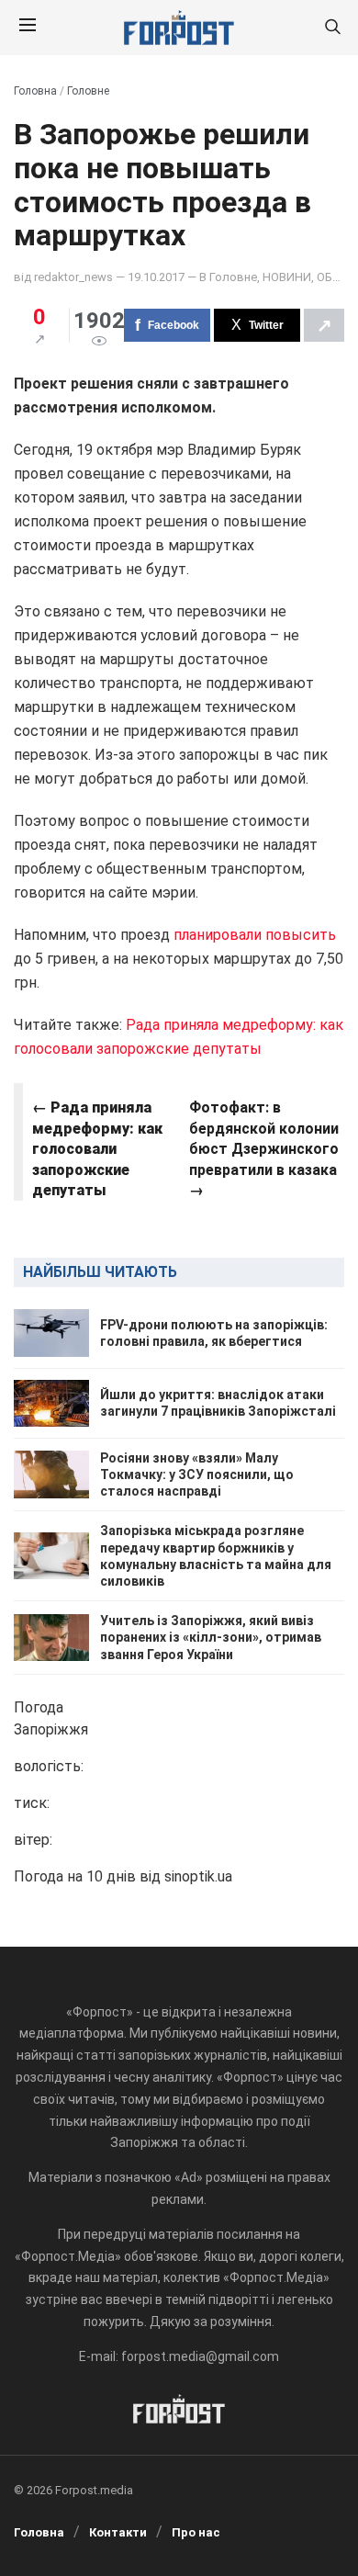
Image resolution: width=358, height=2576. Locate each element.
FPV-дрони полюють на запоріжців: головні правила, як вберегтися (214, 1333)
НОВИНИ (287, 277)
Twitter (266, 325)
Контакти (118, 2532)
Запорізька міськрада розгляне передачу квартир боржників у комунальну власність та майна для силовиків (216, 1556)
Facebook (173, 325)
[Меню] (28, 28)
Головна (35, 91)
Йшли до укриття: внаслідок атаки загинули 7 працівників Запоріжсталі (218, 1403)
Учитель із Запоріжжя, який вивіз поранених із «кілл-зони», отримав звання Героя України (211, 1637)
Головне (88, 91)
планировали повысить (255, 935)
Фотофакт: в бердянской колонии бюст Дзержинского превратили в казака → (264, 1149)
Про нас (196, 2532)
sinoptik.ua (198, 1876)
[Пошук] (332, 28)
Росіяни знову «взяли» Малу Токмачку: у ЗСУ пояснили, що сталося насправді (197, 1474)
